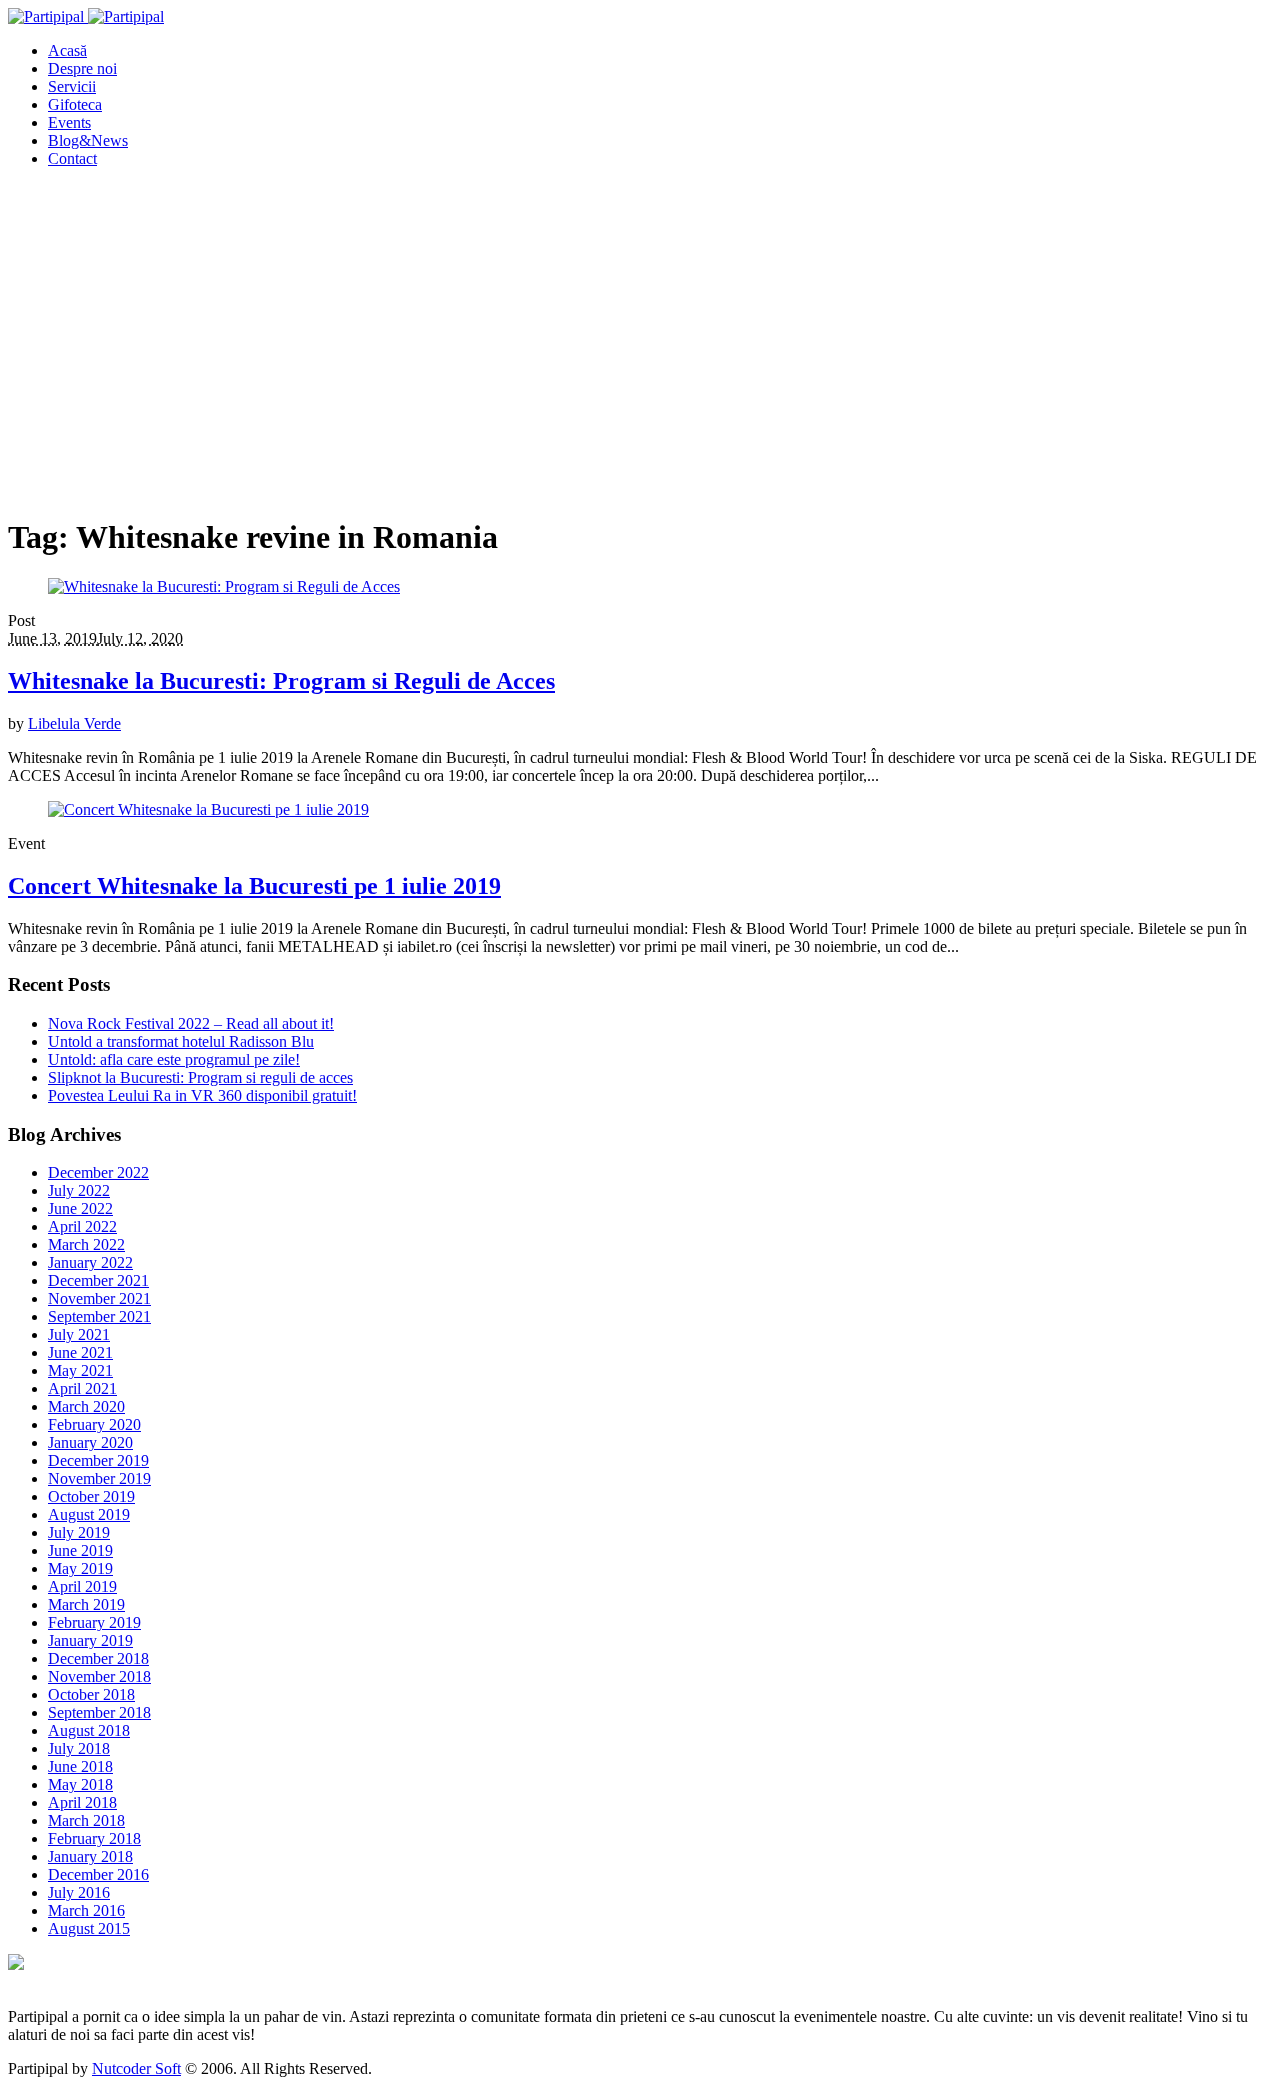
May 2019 (80, 1568)
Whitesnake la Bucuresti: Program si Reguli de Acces (281, 681)
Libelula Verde (74, 723)
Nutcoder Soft (136, 2068)
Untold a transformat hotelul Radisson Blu (181, 1041)
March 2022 (86, 1244)
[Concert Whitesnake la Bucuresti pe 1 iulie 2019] (208, 809)
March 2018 (86, 1820)
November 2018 (99, 1676)
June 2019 (80, 1550)
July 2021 (79, 1334)
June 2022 (80, 1208)
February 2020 (94, 1424)
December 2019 (98, 1460)
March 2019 (86, 1604)
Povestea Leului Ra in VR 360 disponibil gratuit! (202, 1095)
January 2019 (90, 1640)
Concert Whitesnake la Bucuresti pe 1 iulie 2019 (254, 886)
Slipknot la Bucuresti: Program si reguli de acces (200, 1077)
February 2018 (94, 1838)
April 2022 (82, 1226)
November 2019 (99, 1478)
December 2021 (98, 1280)
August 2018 (89, 1730)
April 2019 (82, 1586)
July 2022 (79, 1190)
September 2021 (99, 1316)
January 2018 (90, 1856)
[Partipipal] (86, 16)
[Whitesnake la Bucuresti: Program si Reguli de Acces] (224, 586)
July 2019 (79, 1532)
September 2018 (99, 1712)
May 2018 (80, 1784)
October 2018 (91, 1694)
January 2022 (90, 1262)
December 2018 (98, 1658)
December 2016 (98, 1874)
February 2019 (94, 1622)
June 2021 (80, 1352)
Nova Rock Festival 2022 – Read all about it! (191, 1023)
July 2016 (79, 1892)
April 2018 (82, 1802)
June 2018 (80, 1766)
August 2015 (89, 1928)
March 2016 (86, 1910)
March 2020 (86, 1406)
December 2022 (98, 1172)
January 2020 (90, 1442)
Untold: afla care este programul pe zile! (174, 1059)
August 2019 (89, 1514)
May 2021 (80, 1370)
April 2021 (82, 1388)
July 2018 (79, 1748)
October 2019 (91, 1496)
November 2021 (99, 1298)
